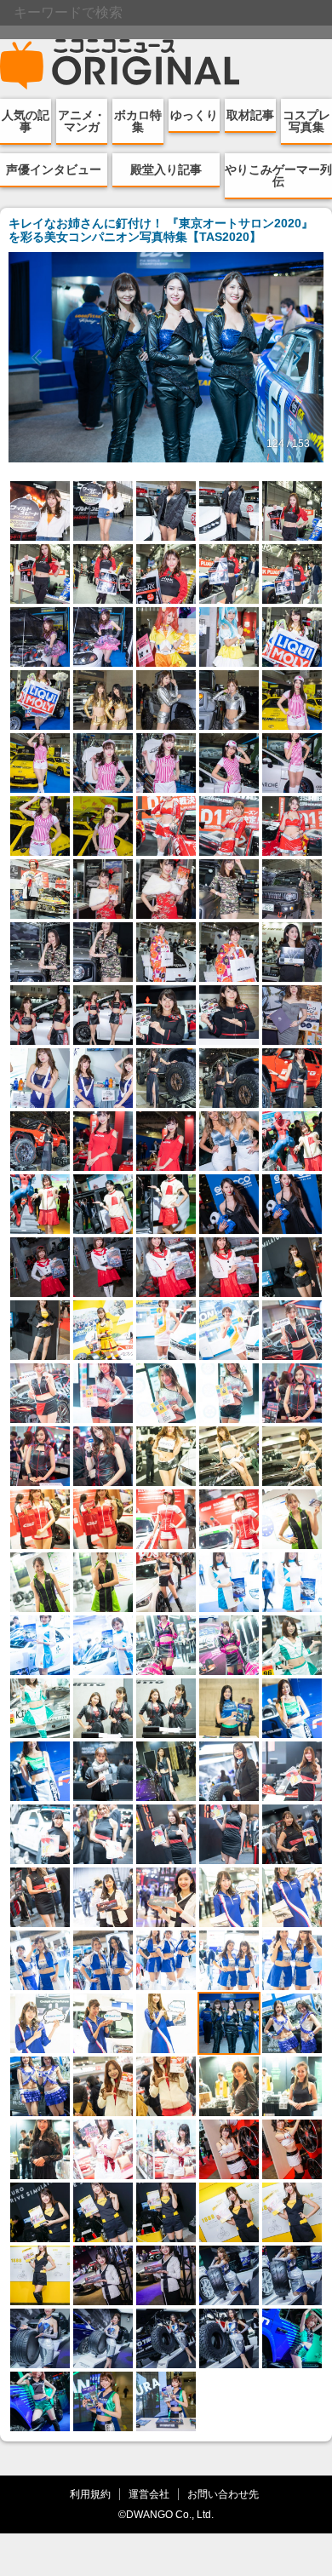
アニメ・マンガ (82, 121)
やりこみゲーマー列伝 (278, 175)
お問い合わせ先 (223, 2494)
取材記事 (250, 115)
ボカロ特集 (138, 121)
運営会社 (149, 2494)
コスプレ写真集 (306, 121)
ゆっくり (194, 115)
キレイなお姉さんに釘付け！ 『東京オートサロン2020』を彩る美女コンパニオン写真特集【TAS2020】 (161, 230)
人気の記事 (26, 121)
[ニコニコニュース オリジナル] (120, 65)
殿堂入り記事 (166, 169)
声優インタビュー (54, 169)
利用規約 (90, 2494)
